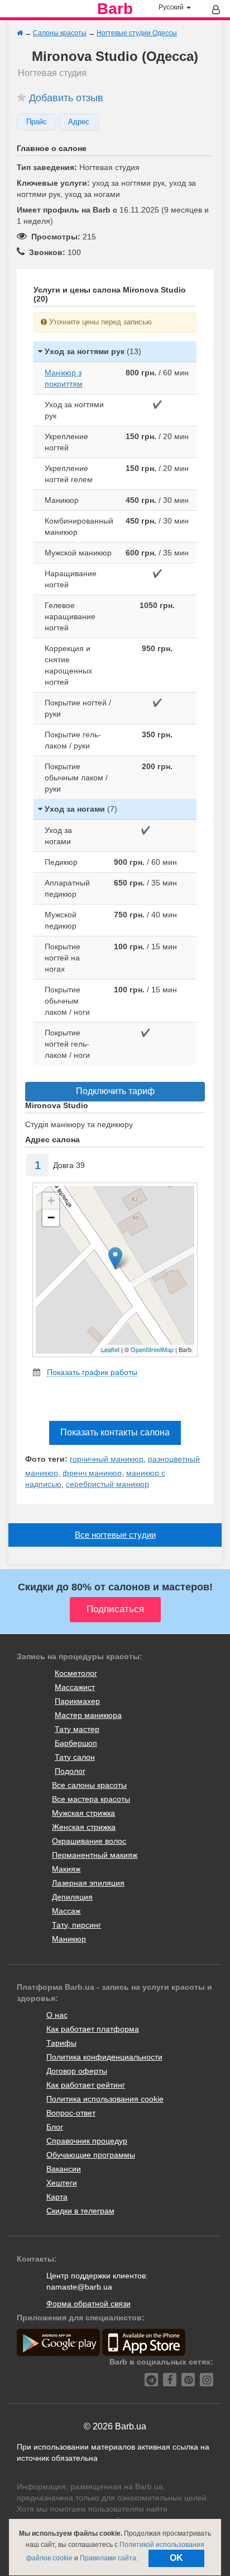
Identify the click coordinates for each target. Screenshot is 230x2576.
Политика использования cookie (105, 2099)
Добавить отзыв (66, 98)
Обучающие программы (91, 2155)
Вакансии (64, 2169)
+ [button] (51, 1201)
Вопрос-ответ (71, 2113)
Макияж (66, 1869)
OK (176, 2558)
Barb (115, 9)
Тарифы (61, 2043)
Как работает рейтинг (86, 2085)
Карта (57, 2197)
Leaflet (110, 1349)
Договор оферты (77, 2071)
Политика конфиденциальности (104, 2057)
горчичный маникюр (107, 1459)
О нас (57, 2015)
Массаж (66, 1911)
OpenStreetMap (152, 1349)
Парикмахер (77, 1701)
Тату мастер (77, 1729)
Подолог (70, 1771)
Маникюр (69, 1939)
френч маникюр (92, 1473)
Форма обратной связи (88, 2304)
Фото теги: (46, 1459)
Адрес (79, 122)
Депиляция (72, 1897)
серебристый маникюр (107, 1484)
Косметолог (76, 1673)
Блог (55, 2127)
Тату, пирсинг (76, 1925)
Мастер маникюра (88, 1715)
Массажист (75, 1687)
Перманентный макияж (95, 1855)
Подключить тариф (115, 1091)
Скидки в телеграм (80, 2211)
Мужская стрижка (83, 1813)
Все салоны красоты (89, 1785)
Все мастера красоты (91, 1799)
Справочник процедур (87, 2141)
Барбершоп (76, 1743)
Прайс (37, 122)
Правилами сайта (108, 2558)
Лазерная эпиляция (88, 1883)
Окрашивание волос (89, 1841)
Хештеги (62, 2183)
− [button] (51, 1218)
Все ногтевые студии (115, 1535)
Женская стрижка (84, 1827)
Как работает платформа (93, 2029)
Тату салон (75, 1757)
